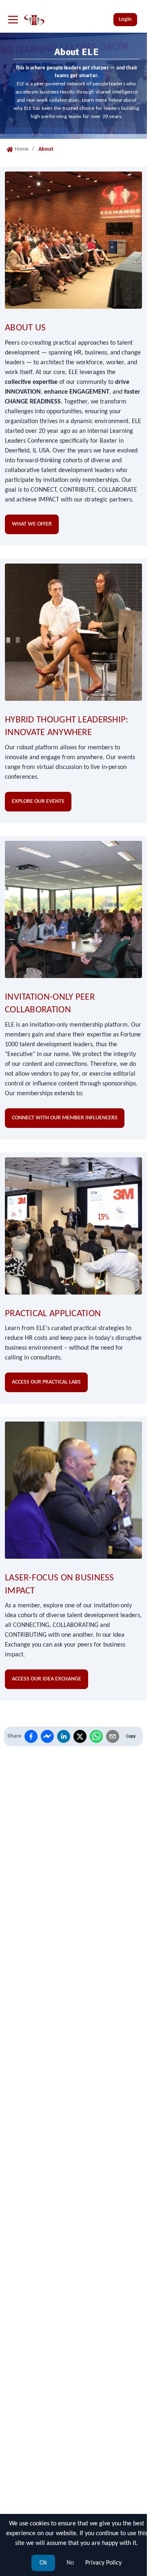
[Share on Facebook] (31, 1736)
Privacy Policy (103, 2563)
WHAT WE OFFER (32, 524)
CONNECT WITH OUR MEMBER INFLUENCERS (65, 1118)
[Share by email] (113, 1736)
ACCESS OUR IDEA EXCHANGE (47, 1679)
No (70, 2563)
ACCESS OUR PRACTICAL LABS (46, 1382)
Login (125, 19)
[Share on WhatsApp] (96, 1736)
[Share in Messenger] (47, 1736)
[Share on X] (80, 1736)
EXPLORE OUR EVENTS (38, 801)
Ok (43, 2563)
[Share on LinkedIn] (64, 1736)
